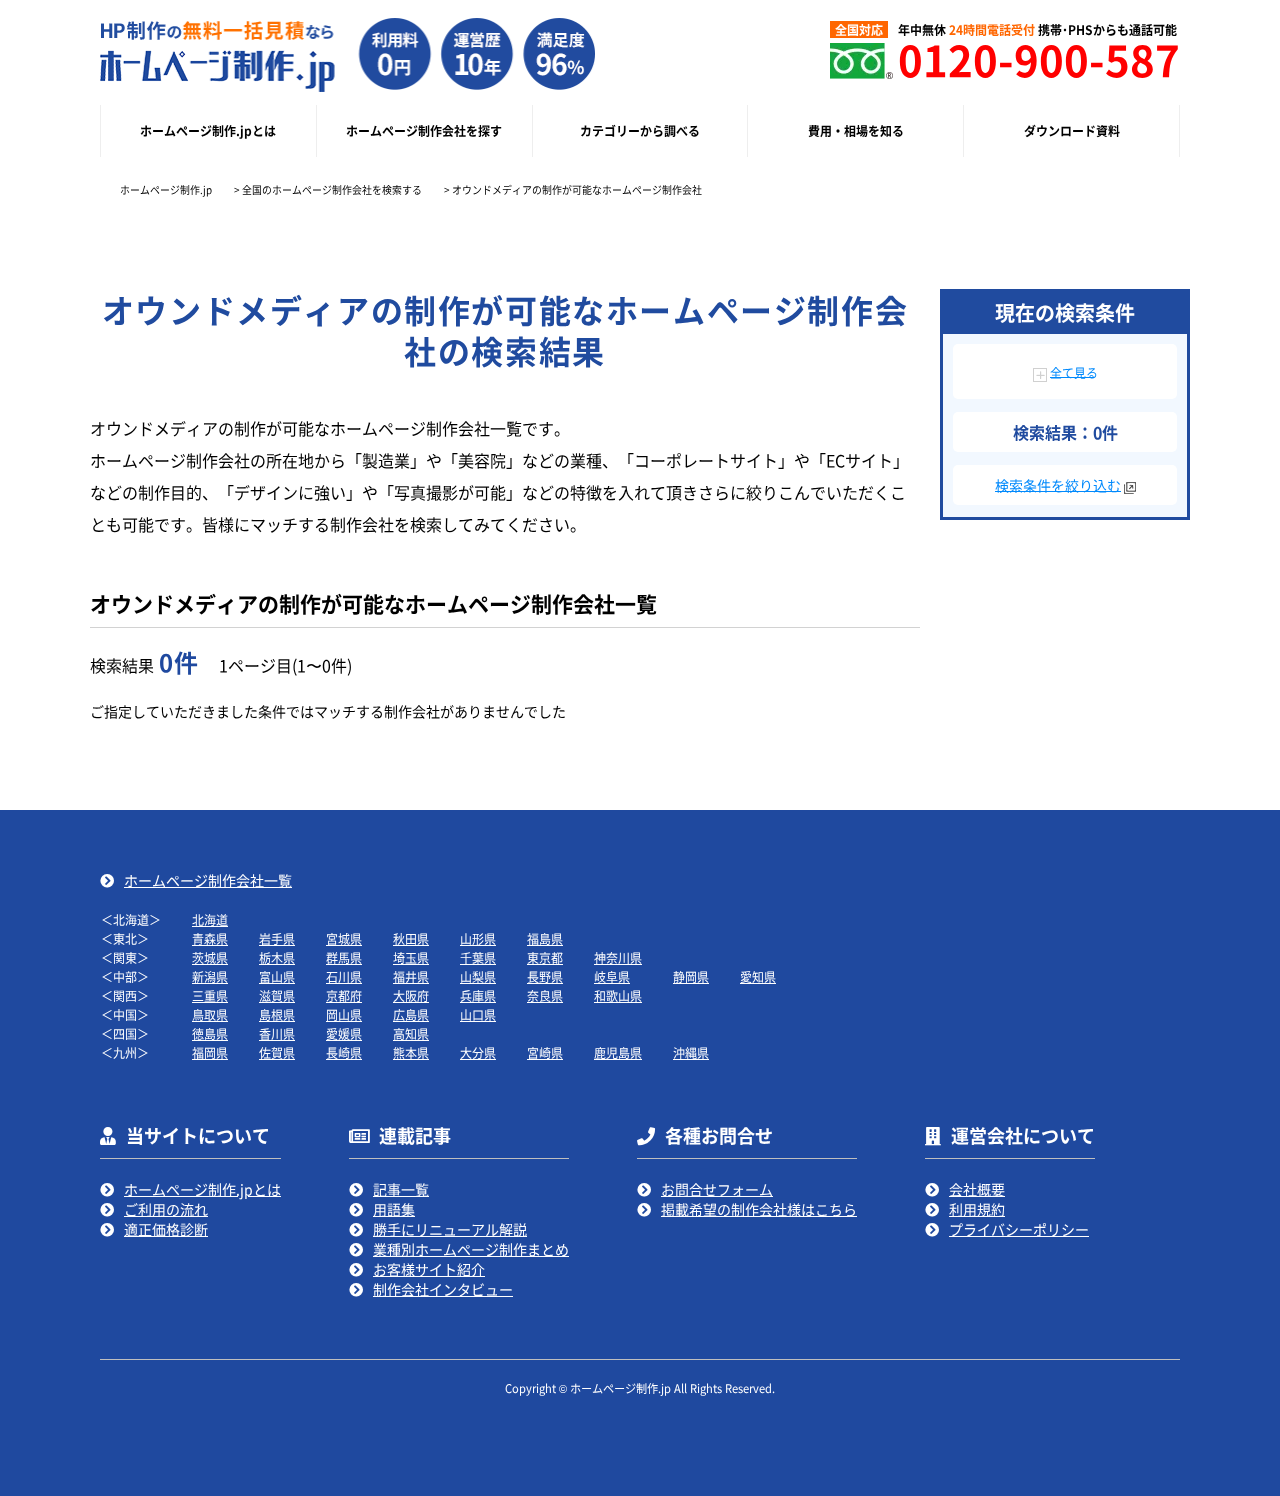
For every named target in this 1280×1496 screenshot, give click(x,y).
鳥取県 (210, 1014)
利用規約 (977, 1209)
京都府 (344, 995)
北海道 (210, 919)
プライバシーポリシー (1019, 1229)
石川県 (344, 976)
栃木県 (277, 957)
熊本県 (411, 1052)
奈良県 (545, 995)
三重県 (210, 995)
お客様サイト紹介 (429, 1269)
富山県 (277, 976)
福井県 (411, 976)
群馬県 (344, 957)
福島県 (545, 938)
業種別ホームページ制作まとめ (471, 1249)
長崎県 (344, 1052)
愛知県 (758, 976)
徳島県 (210, 1033)
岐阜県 (612, 976)
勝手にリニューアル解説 (450, 1229)
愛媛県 (344, 1033)
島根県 (277, 1014)
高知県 (411, 1033)
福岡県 (210, 1052)
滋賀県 (277, 995)
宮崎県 (545, 1052)
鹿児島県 (618, 1052)
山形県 (478, 938)
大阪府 (411, 995)
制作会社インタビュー (443, 1289)
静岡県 (691, 976)
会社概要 (977, 1189)
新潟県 (210, 976)
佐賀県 (277, 1052)
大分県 (478, 1052)
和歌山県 (618, 995)
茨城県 (210, 957)
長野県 (545, 976)
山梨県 (478, 976)
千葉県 (478, 957)
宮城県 (344, 938)
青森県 (210, 938)
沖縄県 (691, 1052)
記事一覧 (401, 1189)
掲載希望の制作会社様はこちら (759, 1209)
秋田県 (411, 938)
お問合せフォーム (717, 1189)
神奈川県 (618, 957)
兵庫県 (478, 995)
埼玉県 (411, 957)
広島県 (411, 1014)
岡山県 (344, 1014)
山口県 (478, 1014)
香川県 (277, 1033)
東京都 (545, 957)
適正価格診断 (166, 1229)
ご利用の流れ (166, 1209)
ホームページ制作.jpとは (202, 1189)
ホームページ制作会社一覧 (208, 880)
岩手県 (277, 938)
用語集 (394, 1209)
